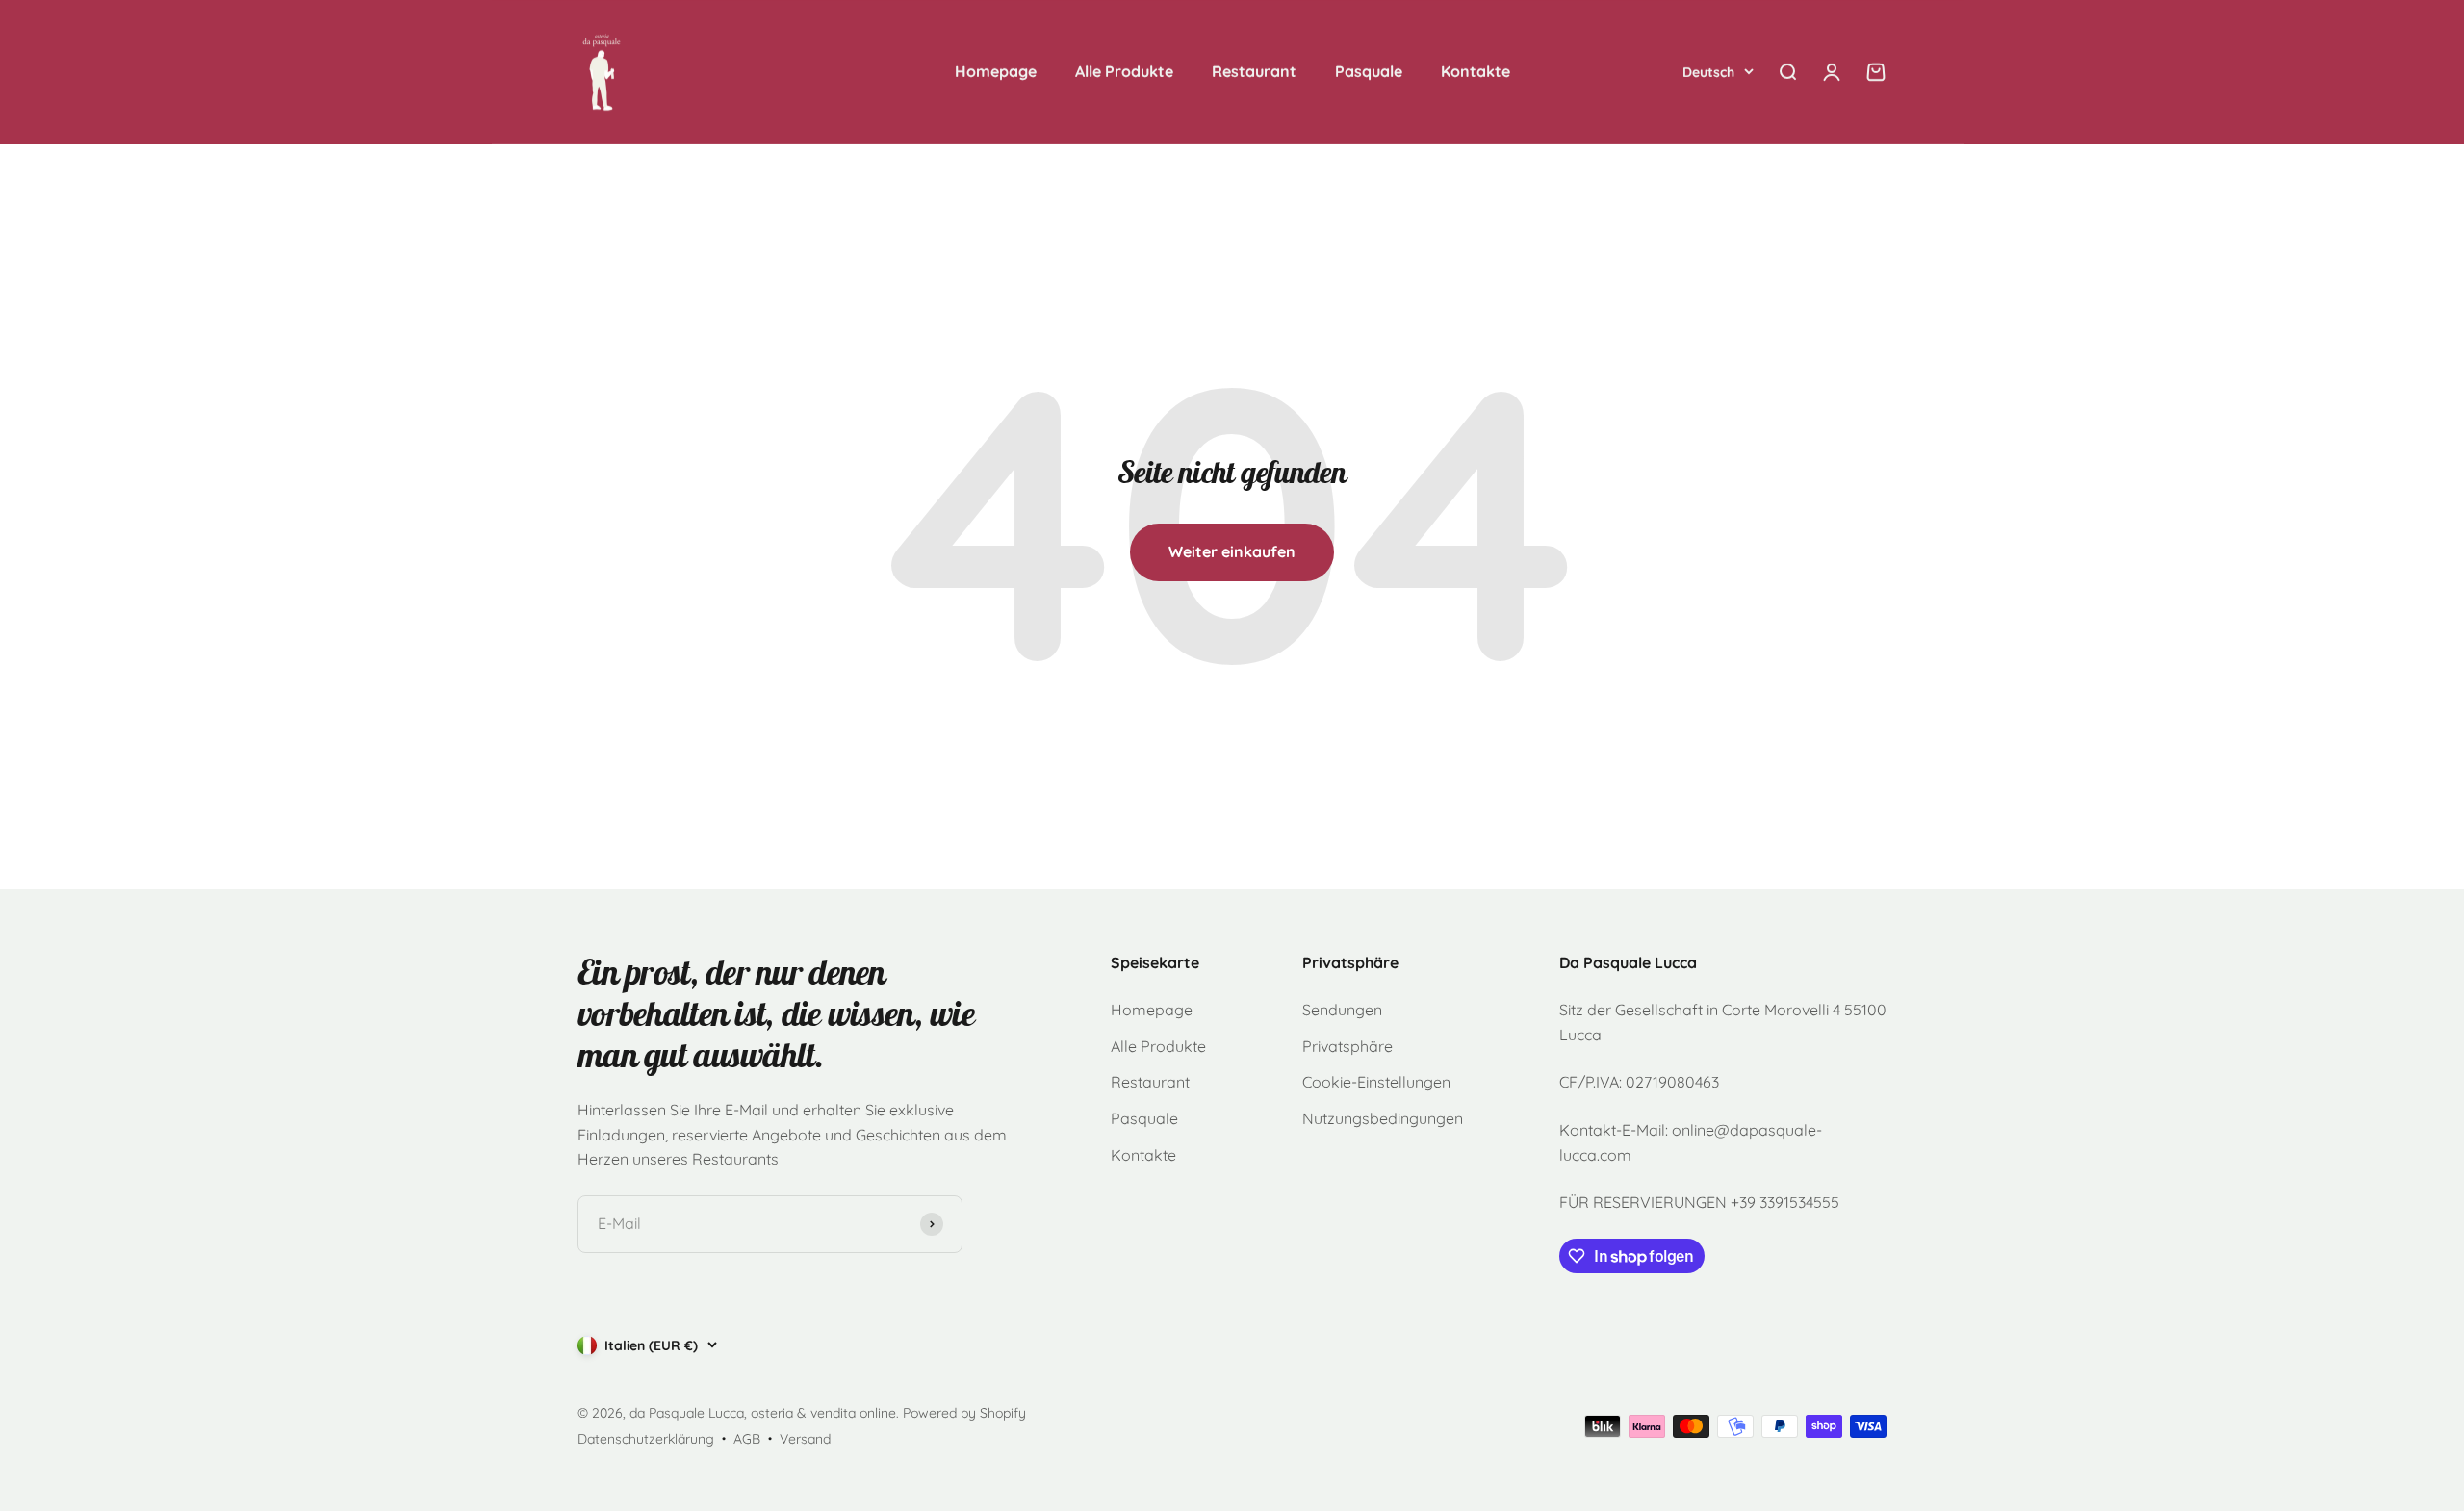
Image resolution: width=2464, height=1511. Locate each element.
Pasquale (1369, 71)
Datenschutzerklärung (646, 1439)
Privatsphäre (1347, 1046)
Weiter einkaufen (1232, 551)
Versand (805, 1439)
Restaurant (1254, 71)
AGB (747, 1439)
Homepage (996, 71)
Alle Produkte (1124, 71)
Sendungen (1342, 1010)
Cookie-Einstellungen (1376, 1082)
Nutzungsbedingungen (1383, 1118)
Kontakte (1476, 71)
